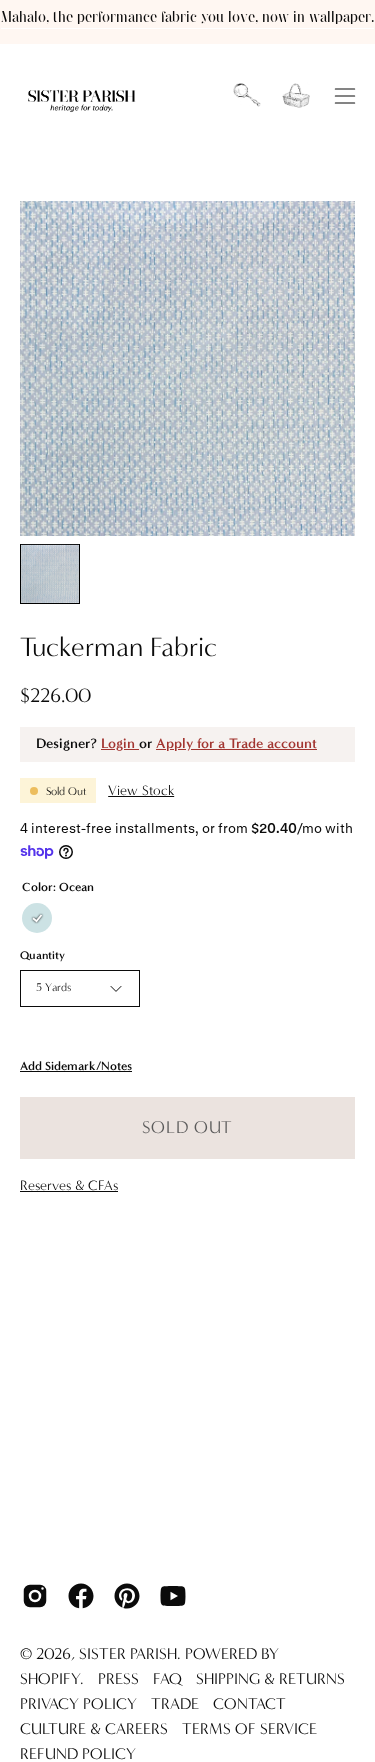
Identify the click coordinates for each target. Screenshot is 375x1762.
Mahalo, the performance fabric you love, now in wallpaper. (187, 18)
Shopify (50, 1678)
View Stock (141, 790)
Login (120, 743)
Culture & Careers (94, 1728)
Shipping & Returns (270, 1678)
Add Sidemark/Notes (76, 1066)
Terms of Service (249, 1728)
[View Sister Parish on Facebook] (81, 1596)
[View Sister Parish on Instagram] (35, 1596)
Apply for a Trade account (236, 743)
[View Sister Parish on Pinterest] (127, 1596)
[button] (247, 96)
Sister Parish (128, 1653)
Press (118, 1678)
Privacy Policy (78, 1703)
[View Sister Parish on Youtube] (173, 1596)
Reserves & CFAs (69, 1185)
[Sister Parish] (83, 96)
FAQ (167, 1678)
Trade (175, 1703)
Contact (249, 1703)
